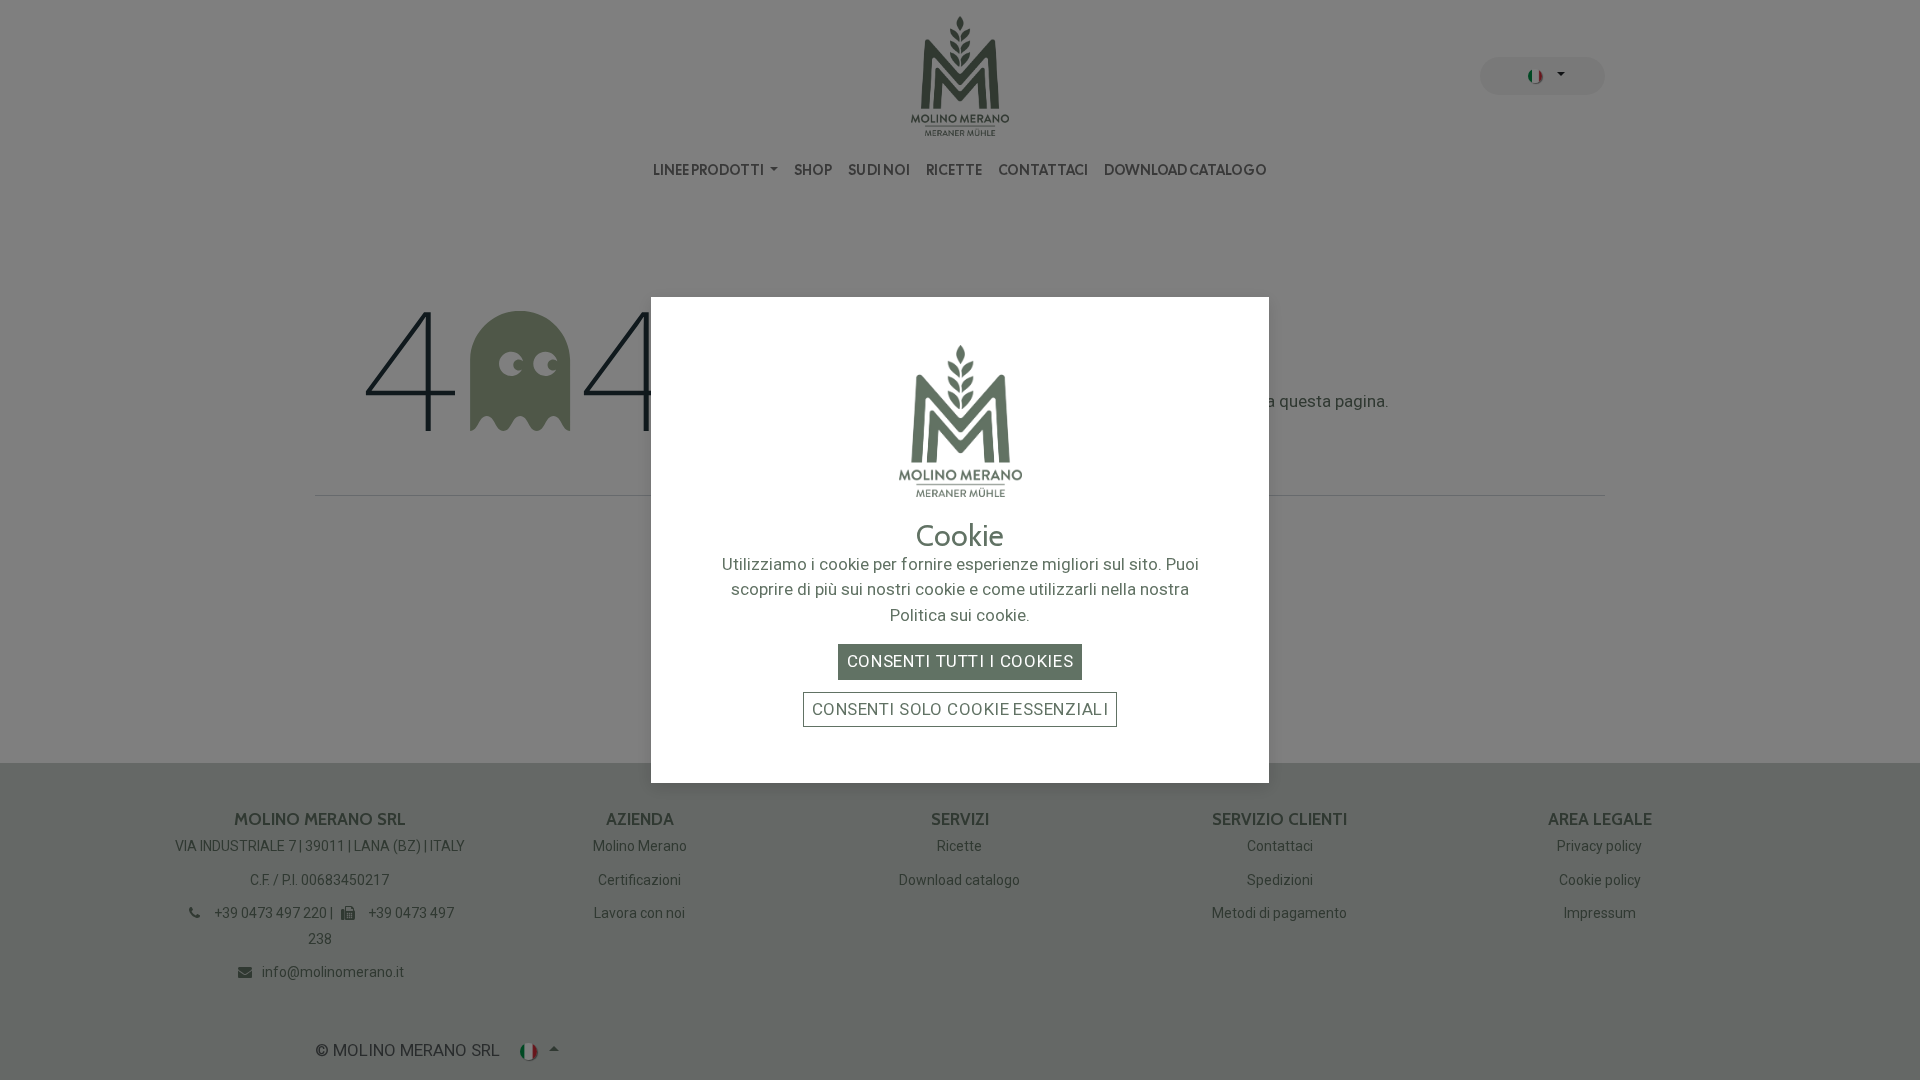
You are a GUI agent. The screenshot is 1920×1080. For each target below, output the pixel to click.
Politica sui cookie (958, 615)
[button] (960, 662)
